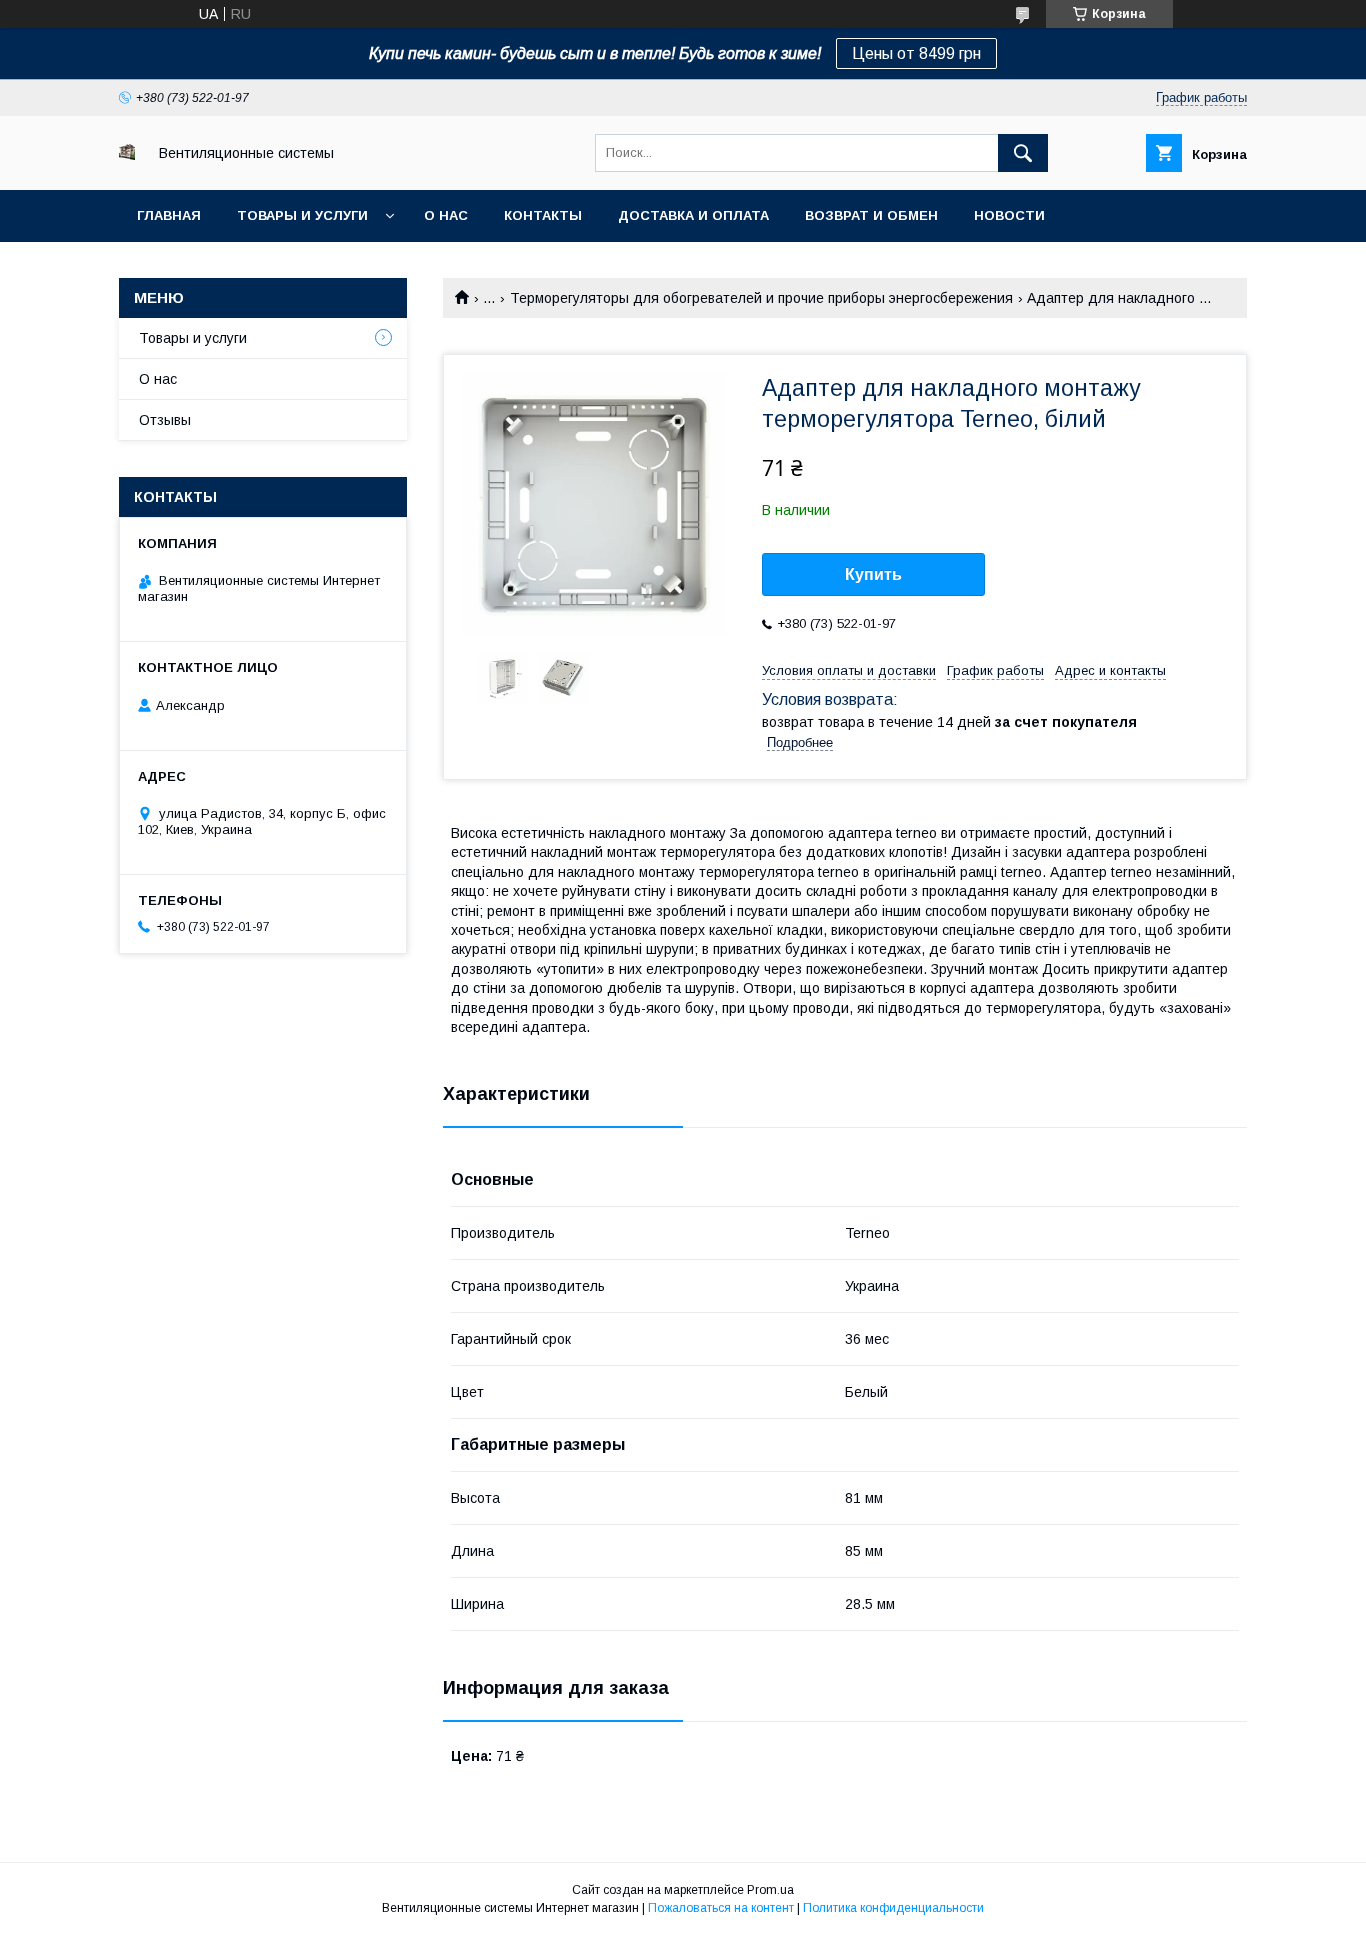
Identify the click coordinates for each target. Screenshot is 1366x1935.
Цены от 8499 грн (916, 53)
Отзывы (165, 420)
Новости (1009, 215)
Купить (873, 574)
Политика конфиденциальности (893, 1908)
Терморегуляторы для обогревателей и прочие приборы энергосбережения (761, 298)
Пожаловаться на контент (721, 1908)
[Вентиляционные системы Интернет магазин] (127, 155)
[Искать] (1023, 153)
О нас (446, 215)
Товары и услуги (302, 215)
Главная (169, 215)
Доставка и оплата (693, 215)
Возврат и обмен (871, 215)
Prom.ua (770, 1890)
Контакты (543, 215)
